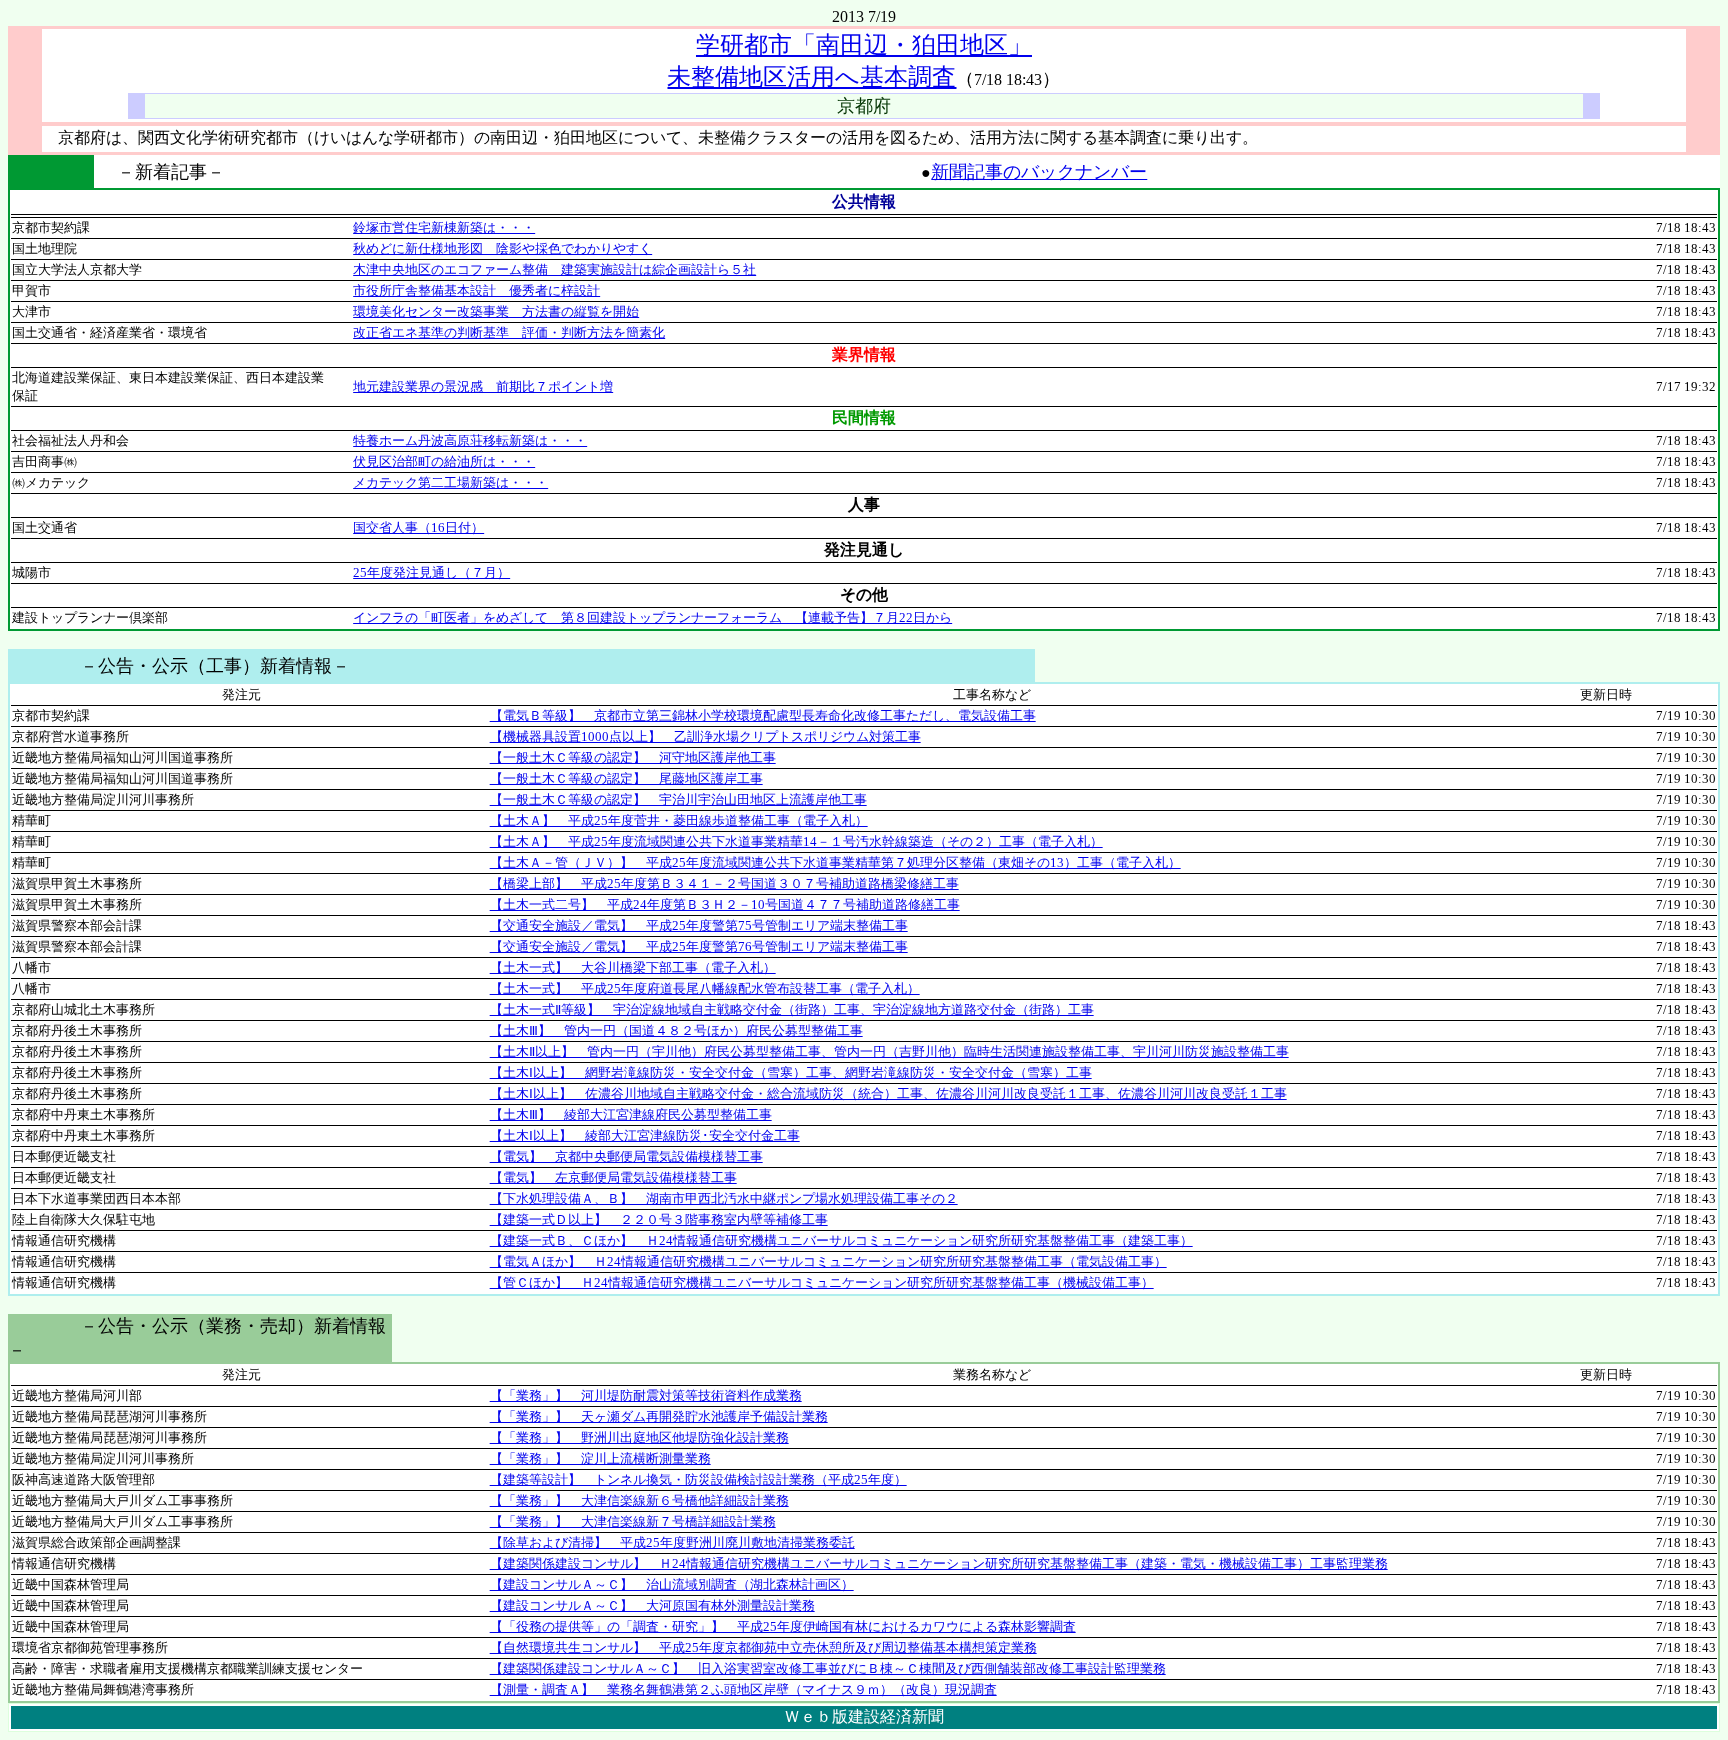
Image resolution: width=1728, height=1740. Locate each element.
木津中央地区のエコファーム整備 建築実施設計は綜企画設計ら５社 (554, 269)
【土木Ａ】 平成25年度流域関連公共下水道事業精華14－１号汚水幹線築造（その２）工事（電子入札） (796, 841)
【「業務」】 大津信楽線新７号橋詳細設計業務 (633, 1521)
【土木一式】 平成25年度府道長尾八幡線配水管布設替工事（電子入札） (705, 988)
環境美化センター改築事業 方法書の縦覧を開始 (496, 311)
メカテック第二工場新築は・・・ (450, 482)
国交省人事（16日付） (418, 527)
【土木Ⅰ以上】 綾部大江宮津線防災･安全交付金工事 (645, 1135)
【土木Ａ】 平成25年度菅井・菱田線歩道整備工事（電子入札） (679, 820)
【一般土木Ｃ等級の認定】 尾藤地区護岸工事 (626, 778)
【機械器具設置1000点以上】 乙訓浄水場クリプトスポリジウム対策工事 (705, 736)
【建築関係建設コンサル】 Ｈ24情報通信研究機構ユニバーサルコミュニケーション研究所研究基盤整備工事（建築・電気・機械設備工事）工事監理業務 (939, 1563)
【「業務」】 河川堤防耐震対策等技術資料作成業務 (646, 1395)
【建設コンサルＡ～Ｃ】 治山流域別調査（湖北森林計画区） (672, 1584)
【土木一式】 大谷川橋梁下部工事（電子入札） (633, 967)
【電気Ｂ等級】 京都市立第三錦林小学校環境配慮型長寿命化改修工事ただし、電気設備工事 (763, 715)
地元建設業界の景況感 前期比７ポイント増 (483, 386)
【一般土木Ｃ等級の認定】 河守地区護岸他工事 (633, 757)
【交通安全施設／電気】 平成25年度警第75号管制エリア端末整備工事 (699, 925)
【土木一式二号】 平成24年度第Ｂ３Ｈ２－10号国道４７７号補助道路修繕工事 (725, 904)
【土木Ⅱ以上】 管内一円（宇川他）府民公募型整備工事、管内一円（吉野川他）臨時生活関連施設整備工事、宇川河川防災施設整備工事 (889, 1051)
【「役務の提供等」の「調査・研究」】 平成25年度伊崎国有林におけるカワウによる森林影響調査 (783, 1626)
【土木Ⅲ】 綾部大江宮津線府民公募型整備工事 (631, 1114)
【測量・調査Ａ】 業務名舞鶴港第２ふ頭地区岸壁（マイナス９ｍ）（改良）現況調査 (743, 1689)
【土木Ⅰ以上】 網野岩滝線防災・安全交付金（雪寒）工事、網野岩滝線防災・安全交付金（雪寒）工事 (791, 1072)
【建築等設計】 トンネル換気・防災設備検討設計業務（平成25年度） (698, 1479)
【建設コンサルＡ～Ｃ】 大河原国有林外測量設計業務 (652, 1605)
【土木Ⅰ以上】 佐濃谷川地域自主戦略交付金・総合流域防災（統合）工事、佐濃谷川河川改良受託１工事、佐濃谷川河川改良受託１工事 (888, 1093)
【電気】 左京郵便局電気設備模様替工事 (613, 1177)
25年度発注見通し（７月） (431, 572)
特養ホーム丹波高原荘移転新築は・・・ (470, 440)
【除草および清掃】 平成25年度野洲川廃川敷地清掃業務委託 (672, 1542)
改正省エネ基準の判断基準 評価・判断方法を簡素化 (509, 332)
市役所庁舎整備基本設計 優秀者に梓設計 (476, 290)
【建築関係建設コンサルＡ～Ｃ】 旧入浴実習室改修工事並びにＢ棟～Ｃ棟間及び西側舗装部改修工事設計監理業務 (828, 1668)
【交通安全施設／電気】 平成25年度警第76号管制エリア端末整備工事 (699, 946)
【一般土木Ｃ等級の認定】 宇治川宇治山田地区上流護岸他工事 (678, 799)
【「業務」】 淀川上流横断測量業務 (600, 1458)
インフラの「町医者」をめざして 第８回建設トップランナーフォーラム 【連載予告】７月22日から (652, 617)
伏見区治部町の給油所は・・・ (444, 461)
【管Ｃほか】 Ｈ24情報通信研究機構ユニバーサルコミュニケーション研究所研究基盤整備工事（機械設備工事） (822, 1282)
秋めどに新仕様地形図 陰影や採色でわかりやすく (502, 248)
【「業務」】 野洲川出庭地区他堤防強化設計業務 (639, 1437)
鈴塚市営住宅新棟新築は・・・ (444, 227)
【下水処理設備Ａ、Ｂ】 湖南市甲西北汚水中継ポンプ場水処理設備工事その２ (724, 1198)
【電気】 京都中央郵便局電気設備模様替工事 (626, 1156)
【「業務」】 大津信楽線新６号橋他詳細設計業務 (639, 1500)
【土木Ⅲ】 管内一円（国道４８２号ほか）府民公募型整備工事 (676, 1030)
